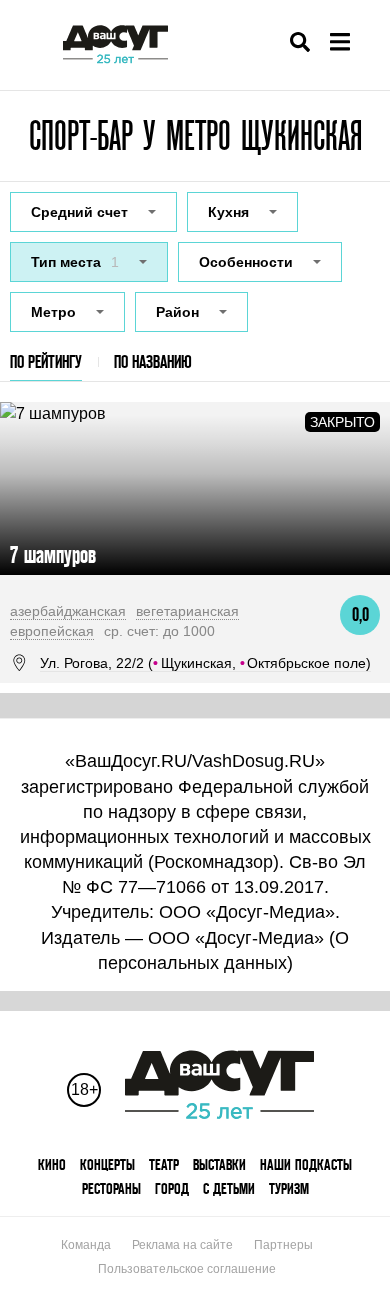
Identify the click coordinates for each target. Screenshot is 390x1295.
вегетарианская (187, 611)
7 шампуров (53, 554)
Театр (164, 1164)
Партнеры (283, 1245)
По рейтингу (46, 361)
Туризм (289, 1188)
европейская (52, 631)
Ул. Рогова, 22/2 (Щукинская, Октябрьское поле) (205, 663)
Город (172, 1188)
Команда (86, 1245)
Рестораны (111, 1188)
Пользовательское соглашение (187, 1269)
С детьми (229, 1188)
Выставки (219, 1164)
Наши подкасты (306, 1164)
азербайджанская (68, 611)
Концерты (107, 1164)
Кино (52, 1164)
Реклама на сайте (182, 1245)
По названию (153, 361)
